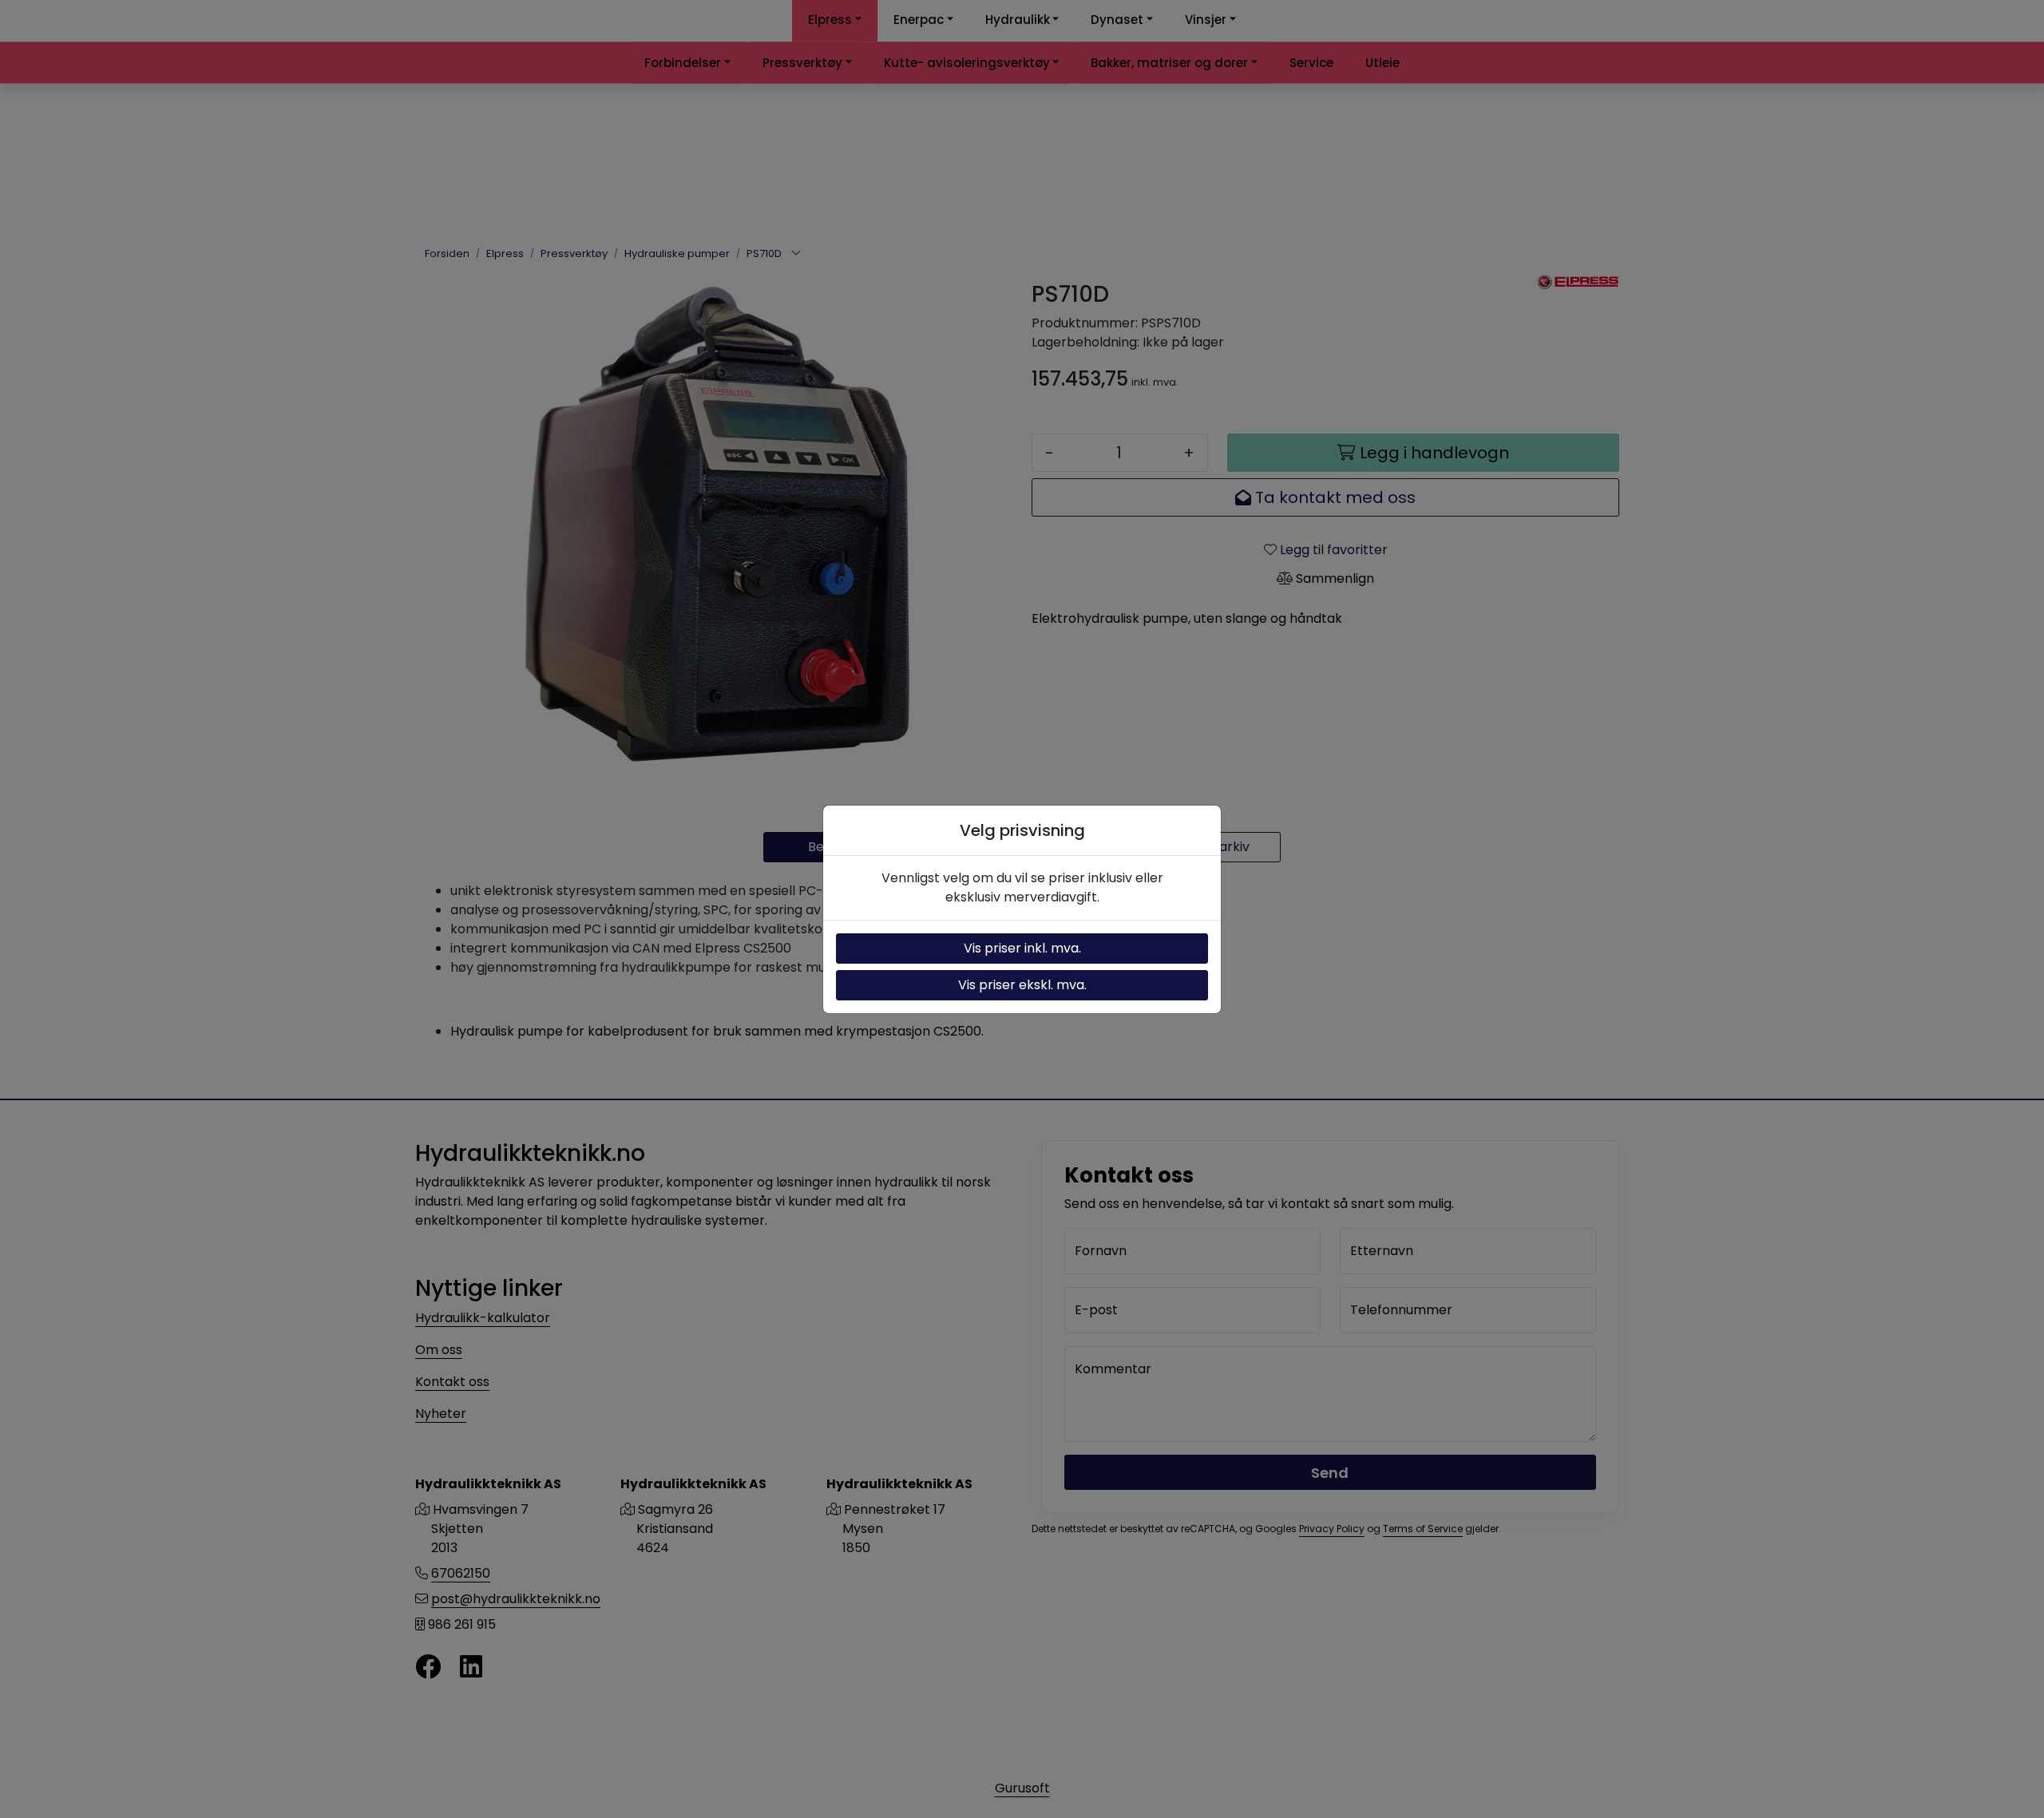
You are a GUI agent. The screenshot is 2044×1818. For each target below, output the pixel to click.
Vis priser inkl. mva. (1022, 948)
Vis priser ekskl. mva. (1022, 985)
